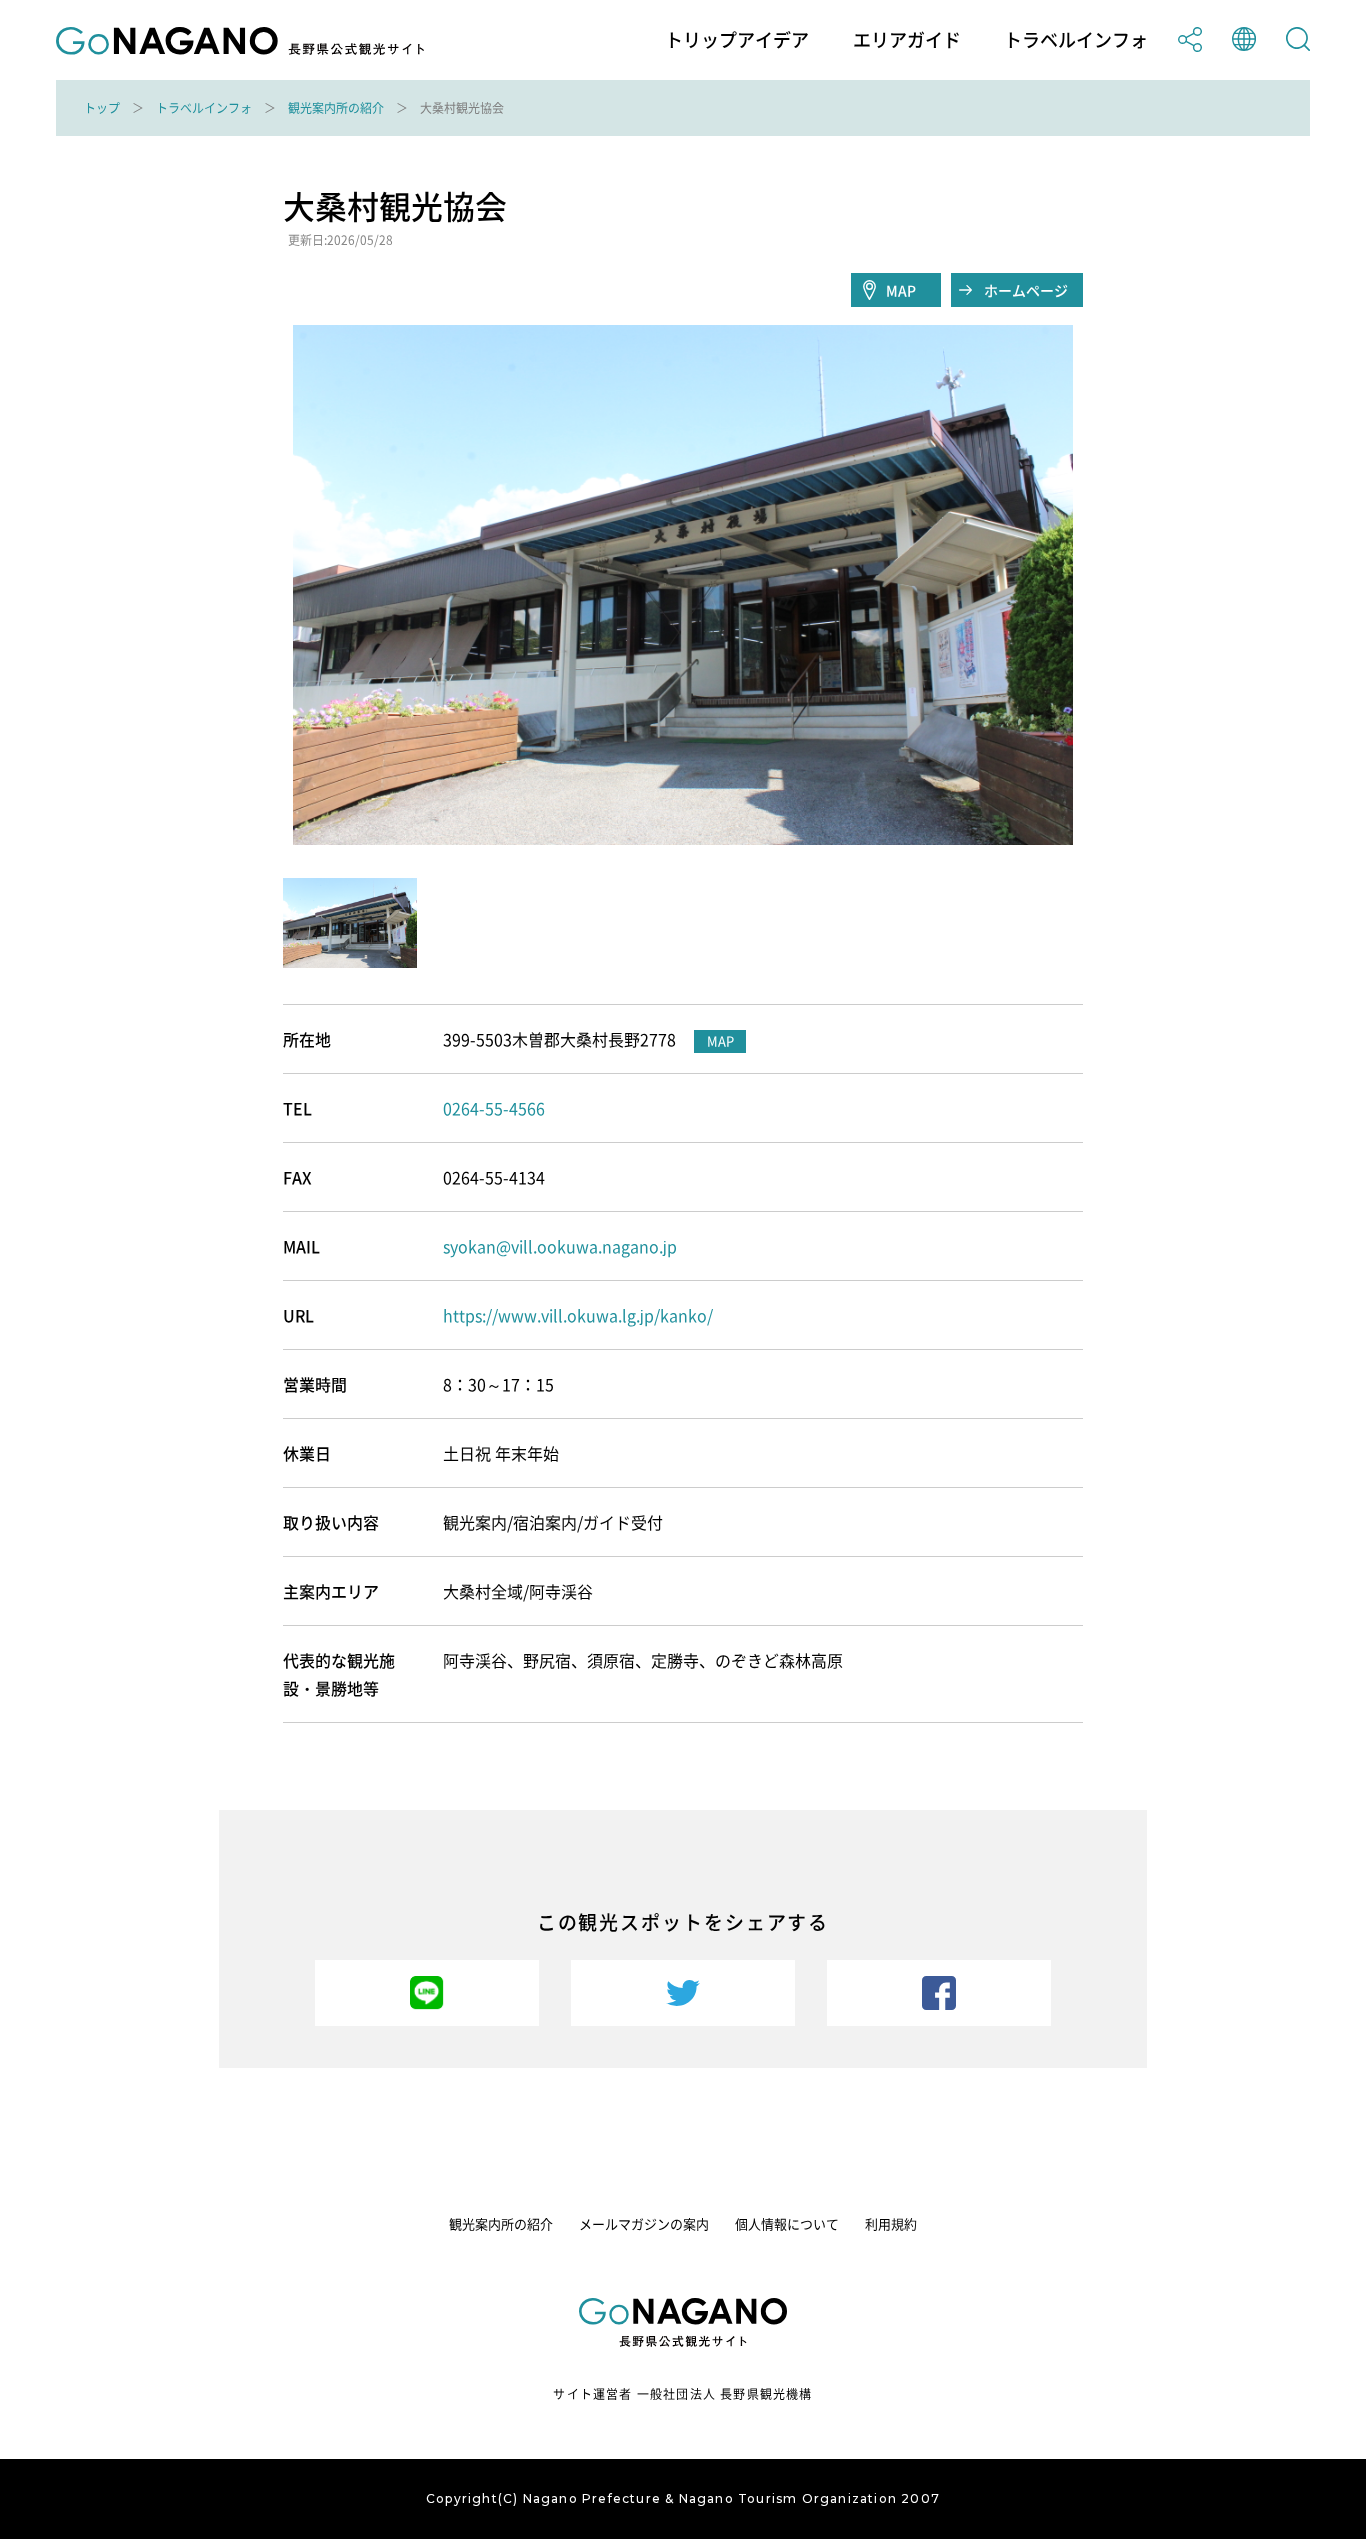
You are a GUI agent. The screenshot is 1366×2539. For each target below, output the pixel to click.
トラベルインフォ (1076, 40)
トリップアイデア (737, 40)
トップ (102, 108)
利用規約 (891, 2223)
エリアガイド (907, 40)
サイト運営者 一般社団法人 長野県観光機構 (682, 2394)
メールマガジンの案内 (644, 2223)
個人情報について (787, 2223)
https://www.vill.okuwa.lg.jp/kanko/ (578, 1315)
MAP (901, 290)
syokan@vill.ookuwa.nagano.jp (560, 1246)
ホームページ (1026, 290)
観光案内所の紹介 (336, 108)
